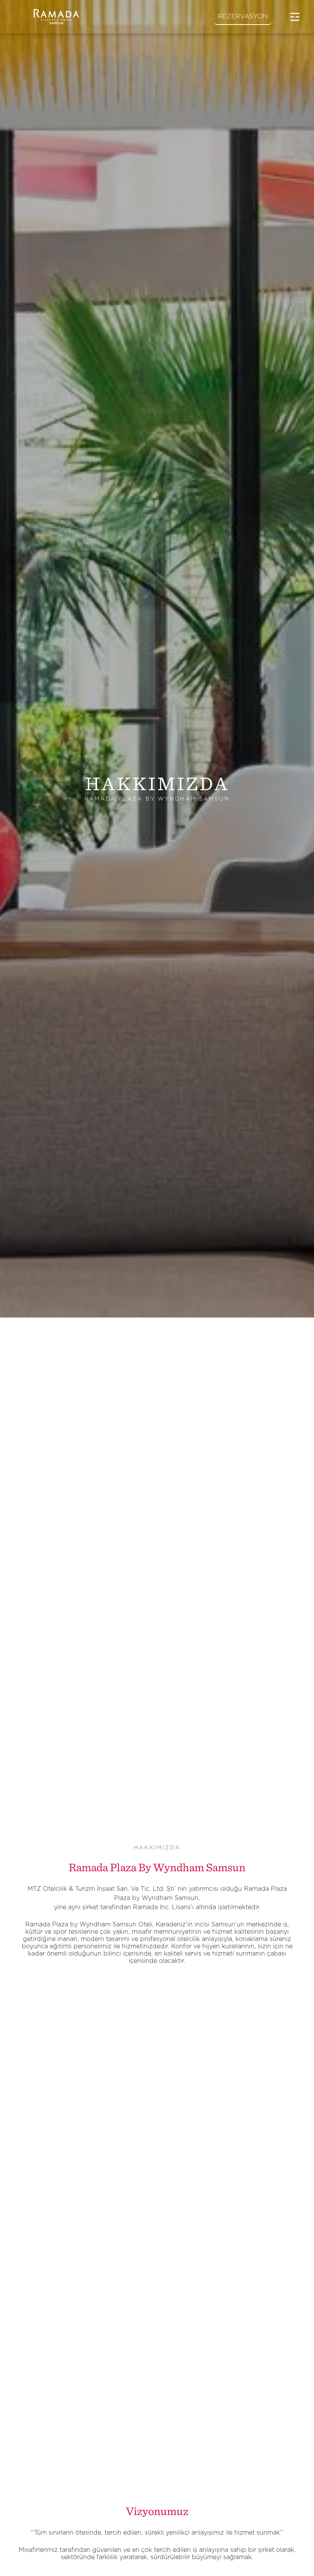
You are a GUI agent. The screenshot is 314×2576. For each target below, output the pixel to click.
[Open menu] (295, 17)
